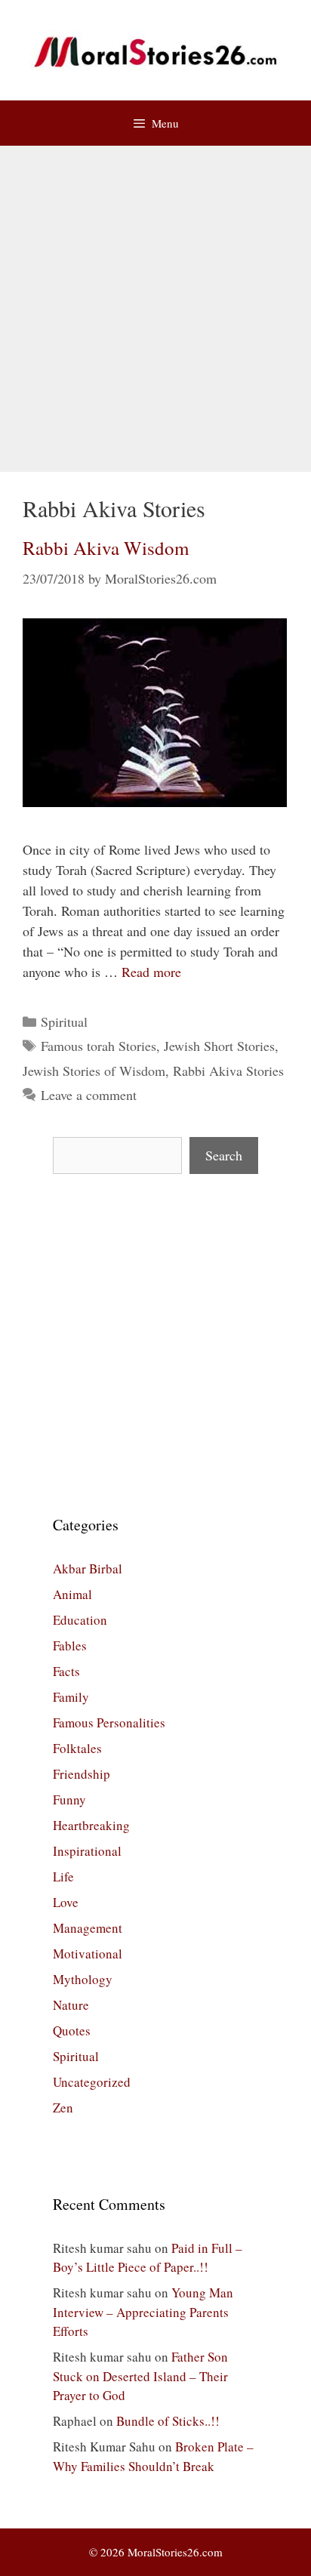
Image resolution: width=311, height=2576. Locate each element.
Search (224, 1155)
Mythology (83, 1979)
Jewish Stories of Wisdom (94, 1071)
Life (63, 1877)
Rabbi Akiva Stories (228, 1071)
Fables (70, 1645)
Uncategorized (92, 2082)
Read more (151, 972)
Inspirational (87, 1851)
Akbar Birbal (88, 1568)
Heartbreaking (91, 1825)
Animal (72, 1594)
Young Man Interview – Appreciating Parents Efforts (143, 2312)
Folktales (77, 1748)
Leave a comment (89, 1095)
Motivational (88, 1954)
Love (66, 1902)
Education (80, 1620)
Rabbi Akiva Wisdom (106, 548)
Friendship (82, 1774)
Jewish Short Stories (219, 1046)
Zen (63, 2108)
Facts (66, 1671)
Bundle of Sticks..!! (168, 2421)
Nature (71, 2005)
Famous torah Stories (99, 1046)
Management (88, 1928)
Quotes (72, 2031)
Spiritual (64, 1021)
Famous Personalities (109, 1722)
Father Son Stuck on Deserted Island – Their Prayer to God (140, 2376)
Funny (69, 1800)
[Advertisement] (155, 309)
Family (71, 1697)
